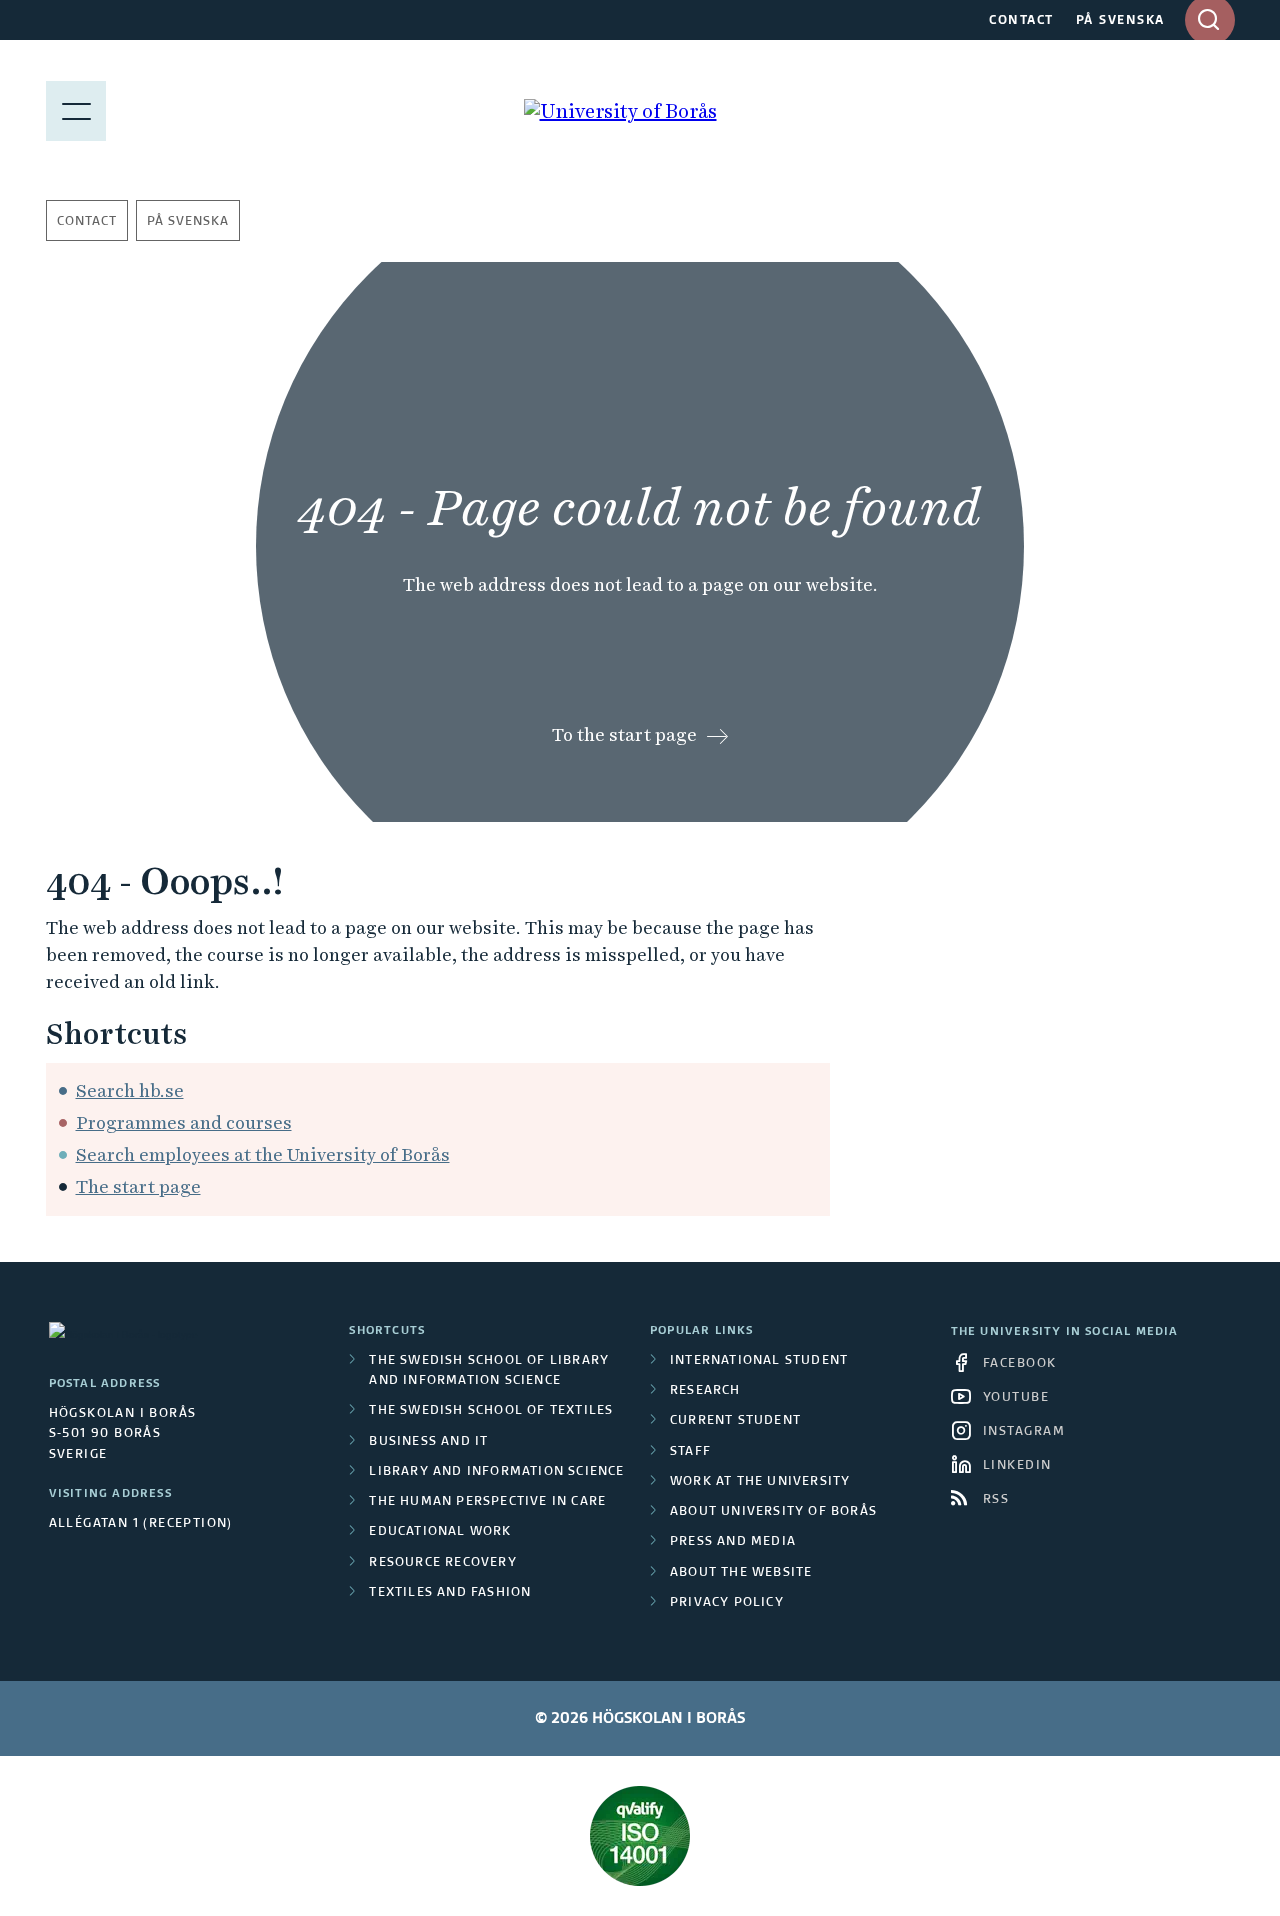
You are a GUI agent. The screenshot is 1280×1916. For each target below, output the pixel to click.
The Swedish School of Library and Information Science (489, 1371)
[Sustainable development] (640, 1836)
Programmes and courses (184, 1122)
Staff (690, 1452)
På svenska (188, 222)
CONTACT (1021, 21)
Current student (735, 1421)
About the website (741, 1573)
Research (705, 1391)
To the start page (624, 734)
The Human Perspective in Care (487, 1502)
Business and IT (428, 1442)
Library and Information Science (496, 1472)
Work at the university (760, 1482)
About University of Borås (773, 1512)
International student (759, 1361)
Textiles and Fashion (450, 1593)
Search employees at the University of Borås (263, 1154)
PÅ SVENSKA (1120, 21)
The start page (138, 1186)
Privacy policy (727, 1603)
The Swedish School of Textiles (491, 1411)
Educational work (440, 1532)
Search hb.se (130, 1090)
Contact (87, 222)
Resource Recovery (442, 1563)
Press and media (733, 1542)
